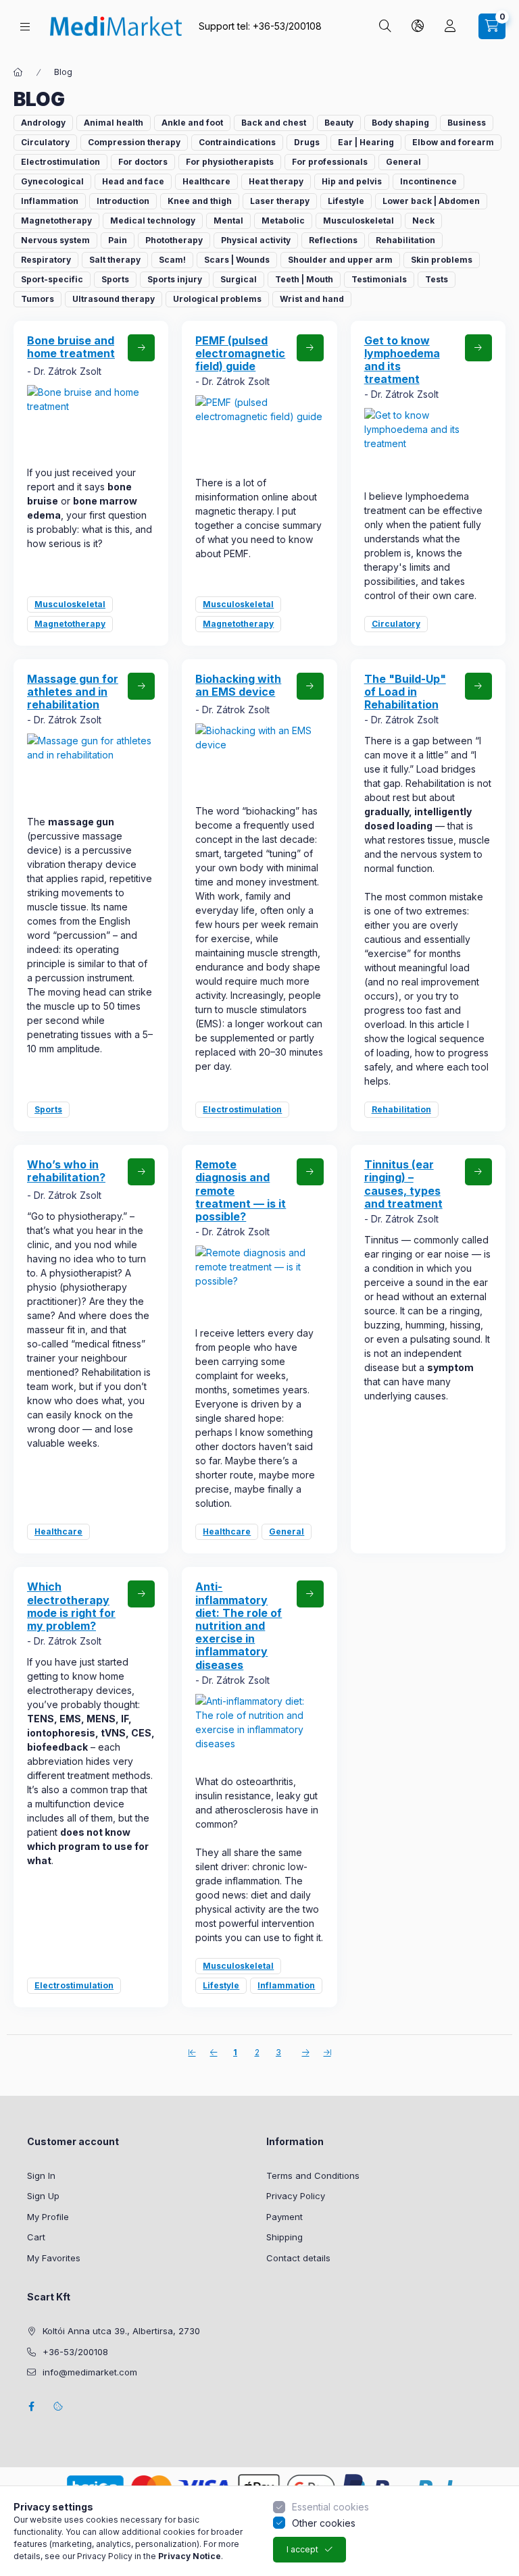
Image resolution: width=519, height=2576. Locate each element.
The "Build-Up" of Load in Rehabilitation (405, 692)
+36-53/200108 (287, 26)
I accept (302, 2549)
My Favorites (54, 2258)
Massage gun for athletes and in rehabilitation (73, 692)
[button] (43, 123)
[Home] (18, 72)
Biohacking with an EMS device (238, 685)
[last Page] (327, 2052)
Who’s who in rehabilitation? (66, 1171)
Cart (36, 2237)
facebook (31, 2406)
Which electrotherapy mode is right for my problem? (71, 1606)
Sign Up (43, 2196)
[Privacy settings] (58, 2406)
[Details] (141, 348)
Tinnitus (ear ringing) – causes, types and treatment (403, 1184)
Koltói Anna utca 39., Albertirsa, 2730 (121, 2331)
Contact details (298, 2258)
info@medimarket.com (90, 2372)
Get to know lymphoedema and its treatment (402, 360)
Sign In (41, 2175)
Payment (285, 2217)
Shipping (285, 2237)
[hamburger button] (25, 27)
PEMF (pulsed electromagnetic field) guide (240, 353)
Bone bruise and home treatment (71, 347)
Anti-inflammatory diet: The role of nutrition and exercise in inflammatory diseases (239, 1625)
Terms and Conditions (313, 2175)
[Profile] (450, 26)
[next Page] (305, 2052)
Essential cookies (330, 2507)
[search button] (385, 26)
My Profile (48, 2217)
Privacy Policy (296, 2196)
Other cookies (324, 2523)
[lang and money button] (418, 26)
